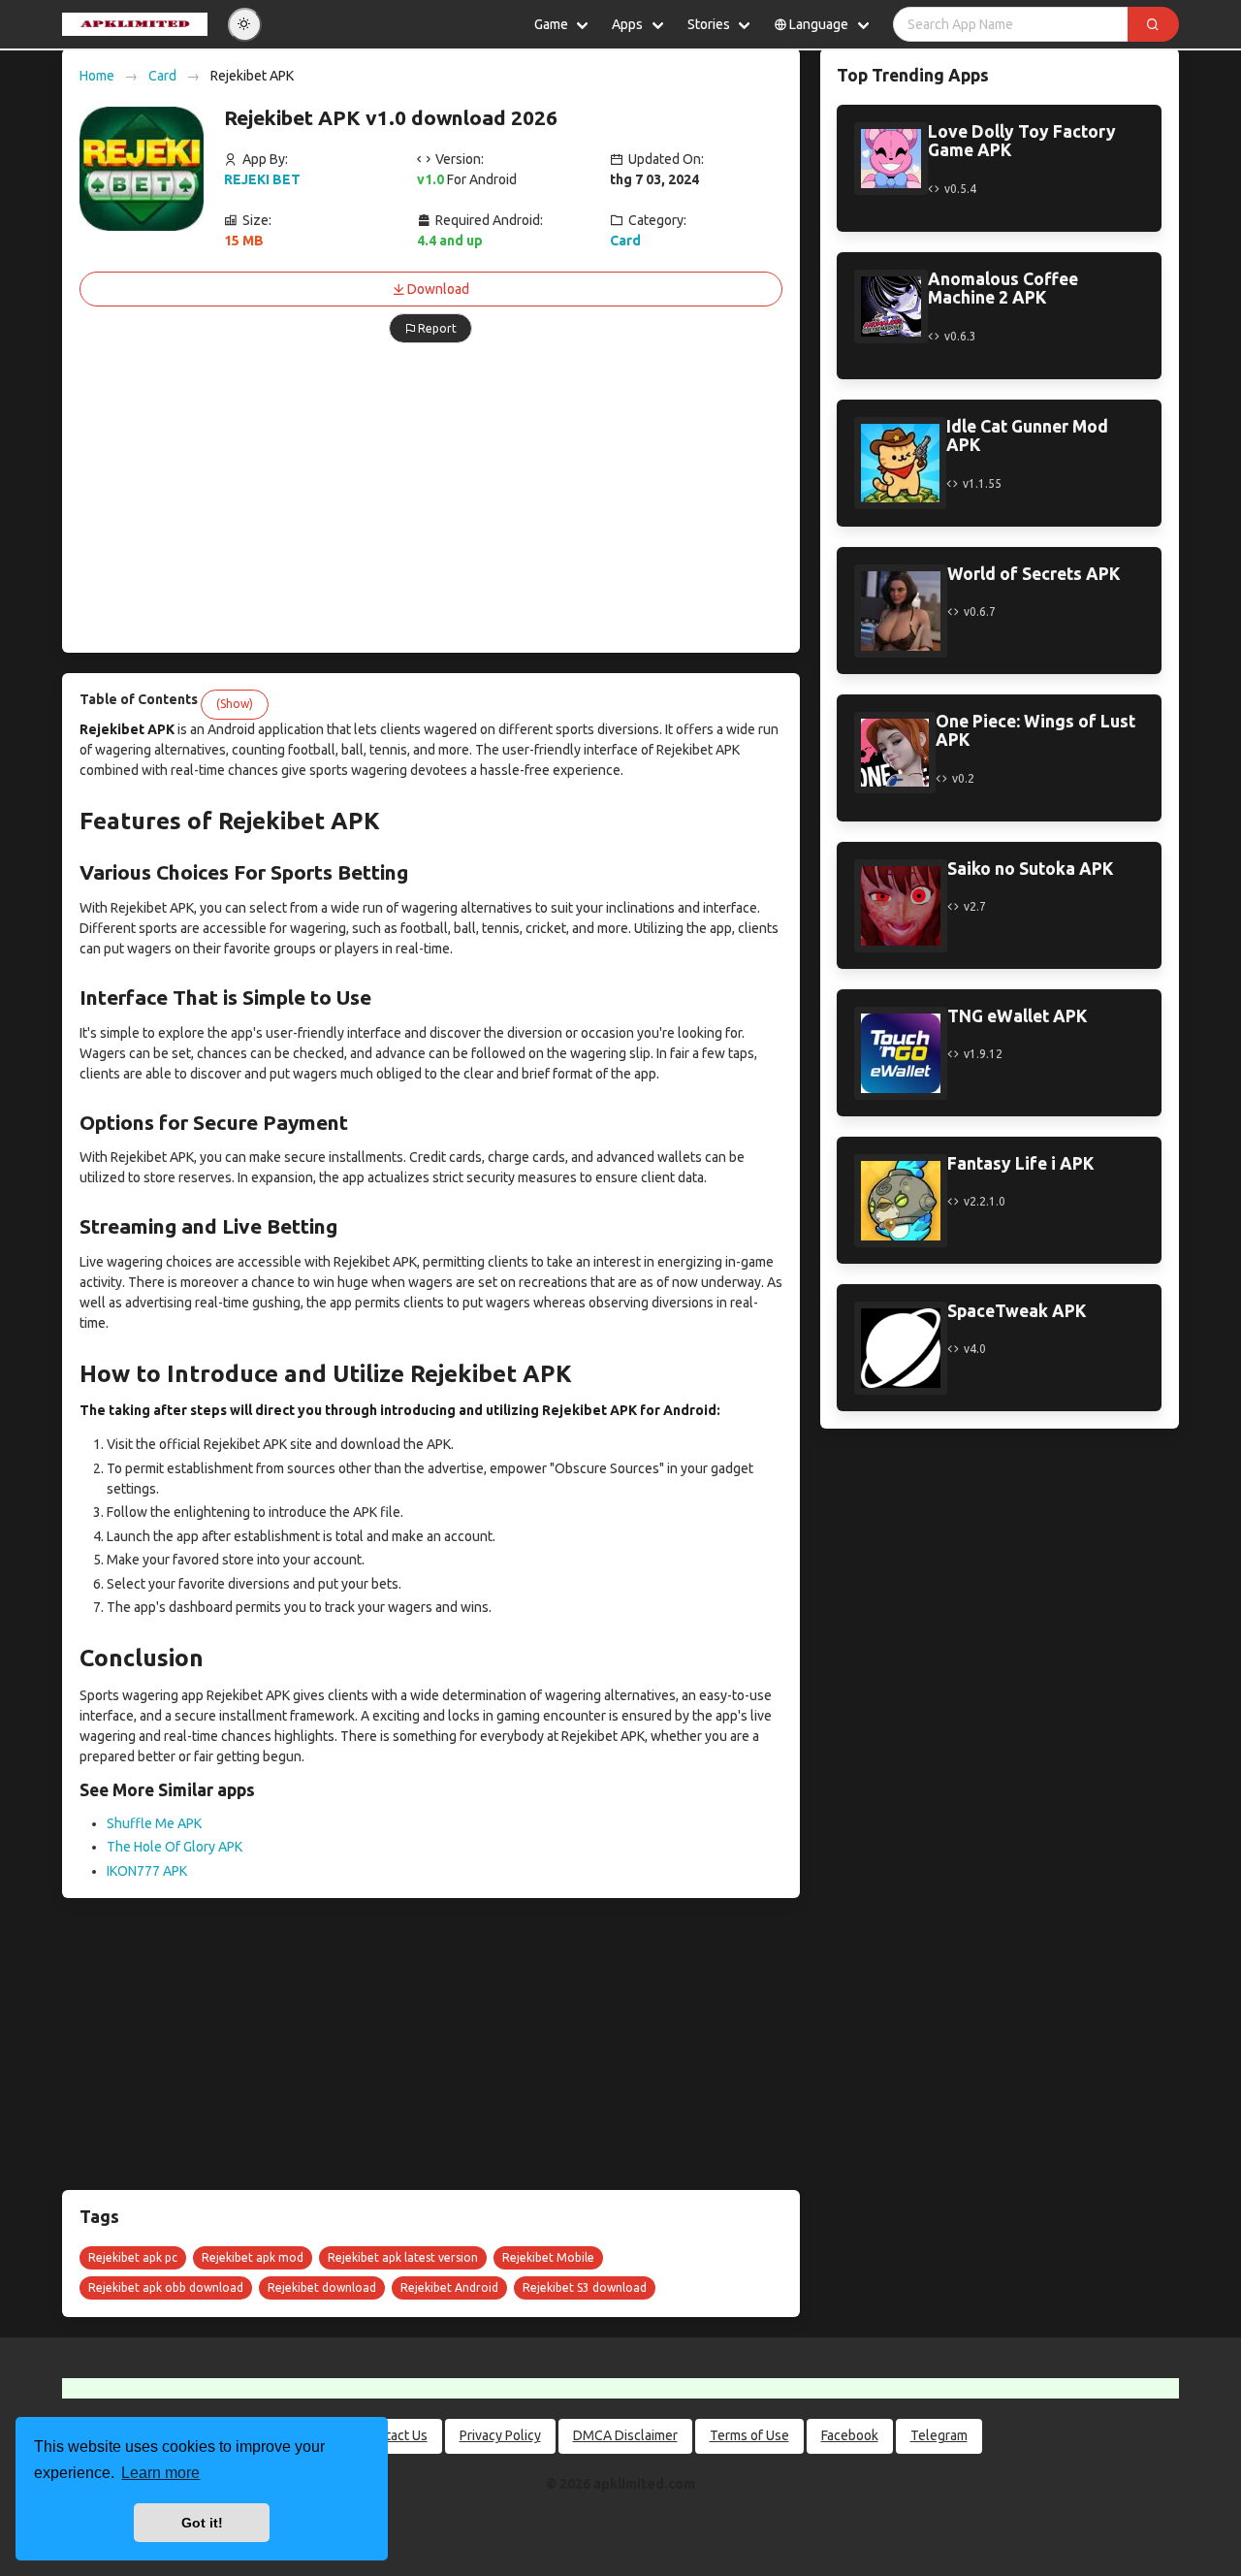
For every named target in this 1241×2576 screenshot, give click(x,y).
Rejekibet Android (449, 2287)
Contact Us (395, 2435)
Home (97, 76)
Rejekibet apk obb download (166, 2287)
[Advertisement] (431, 499)
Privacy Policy (500, 2435)
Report (437, 328)
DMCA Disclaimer (625, 2435)
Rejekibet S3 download (585, 2287)
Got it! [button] (202, 2523)
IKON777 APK (147, 1871)
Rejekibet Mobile (548, 2257)
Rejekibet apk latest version (403, 2257)
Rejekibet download (322, 2287)
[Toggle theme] (245, 25)
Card (162, 76)
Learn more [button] (160, 2473)
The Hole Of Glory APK (175, 1847)
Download (438, 289)
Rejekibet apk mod (253, 2257)
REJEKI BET (262, 179)
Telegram (939, 2435)
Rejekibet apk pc (133, 2257)
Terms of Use (749, 2435)
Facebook (850, 2435)
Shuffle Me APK (154, 1823)
